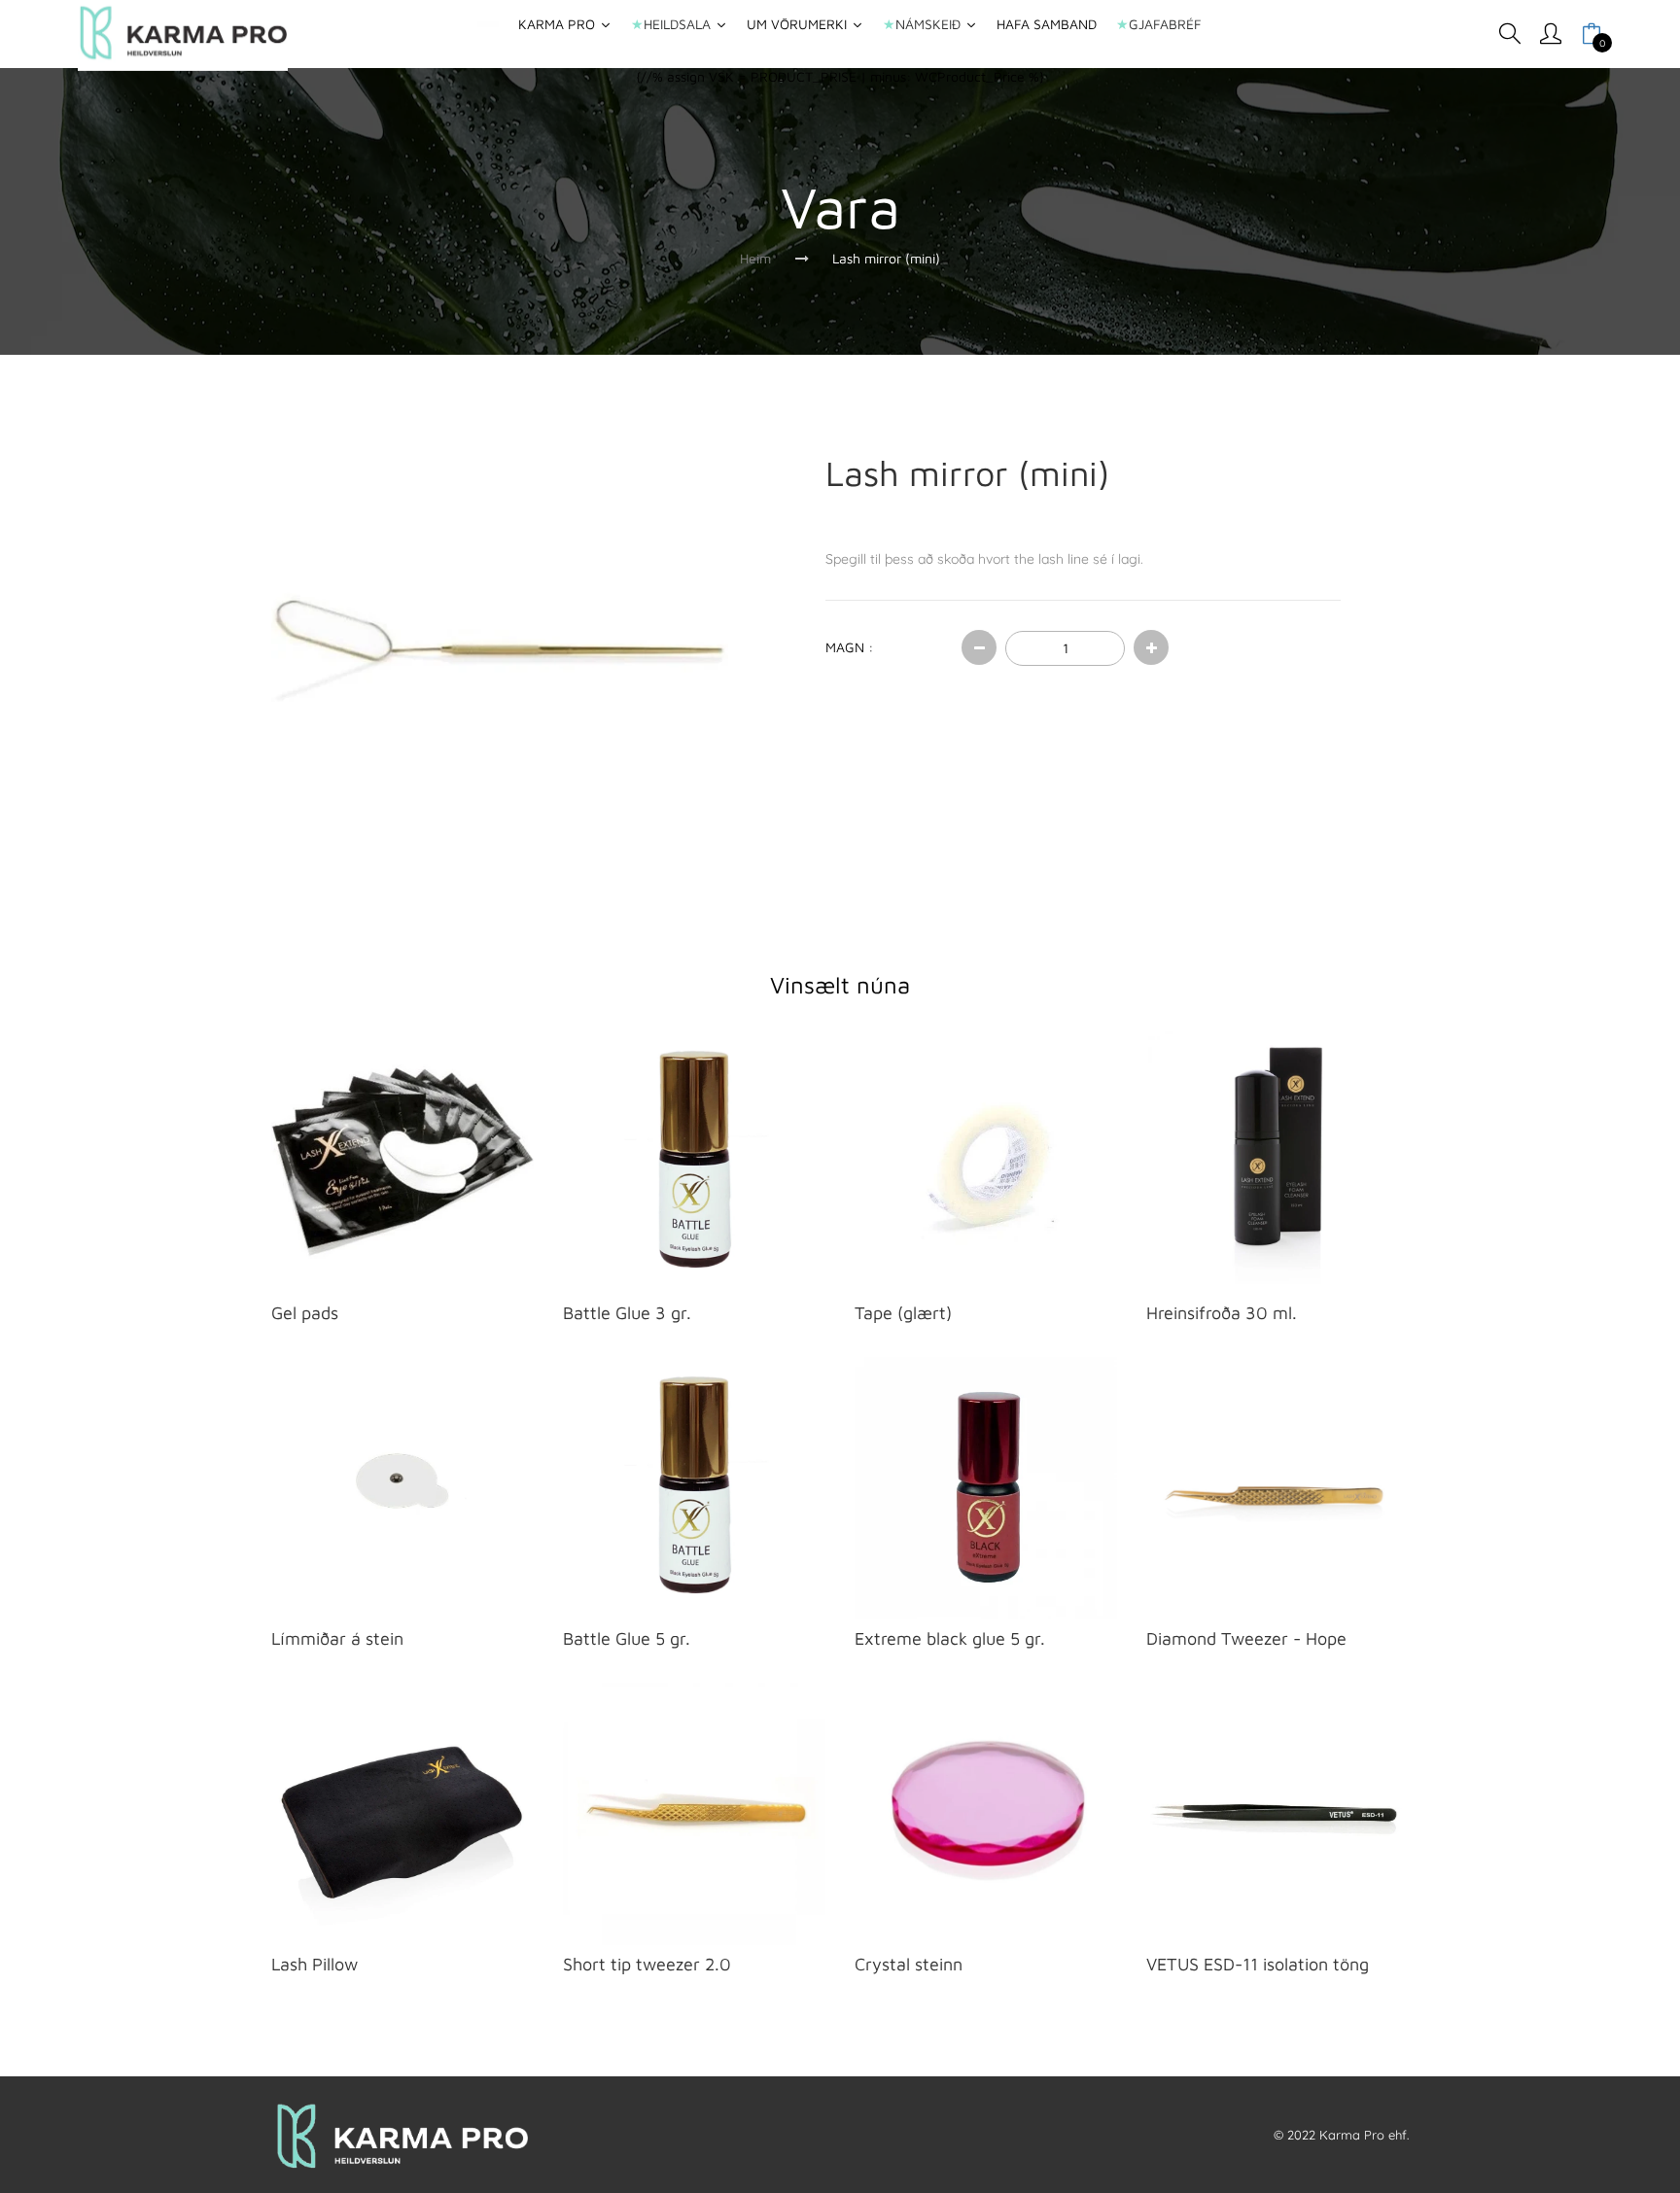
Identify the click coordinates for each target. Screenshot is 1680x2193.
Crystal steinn (909, 1964)
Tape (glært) (903, 1313)
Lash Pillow (315, 1964)
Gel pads (305, 1313)
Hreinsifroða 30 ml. (1222, 1313)
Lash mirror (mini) (886, 258)
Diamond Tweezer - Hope (1246, 1638)
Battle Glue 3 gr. (627, 1313)
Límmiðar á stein (337, 1638)
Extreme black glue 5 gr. (950, 1638)
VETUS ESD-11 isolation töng (1258, 1964)
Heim (755, 258)
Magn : (849, 647)
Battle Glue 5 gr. (627, 1638)
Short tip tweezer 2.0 (647, 1964)
